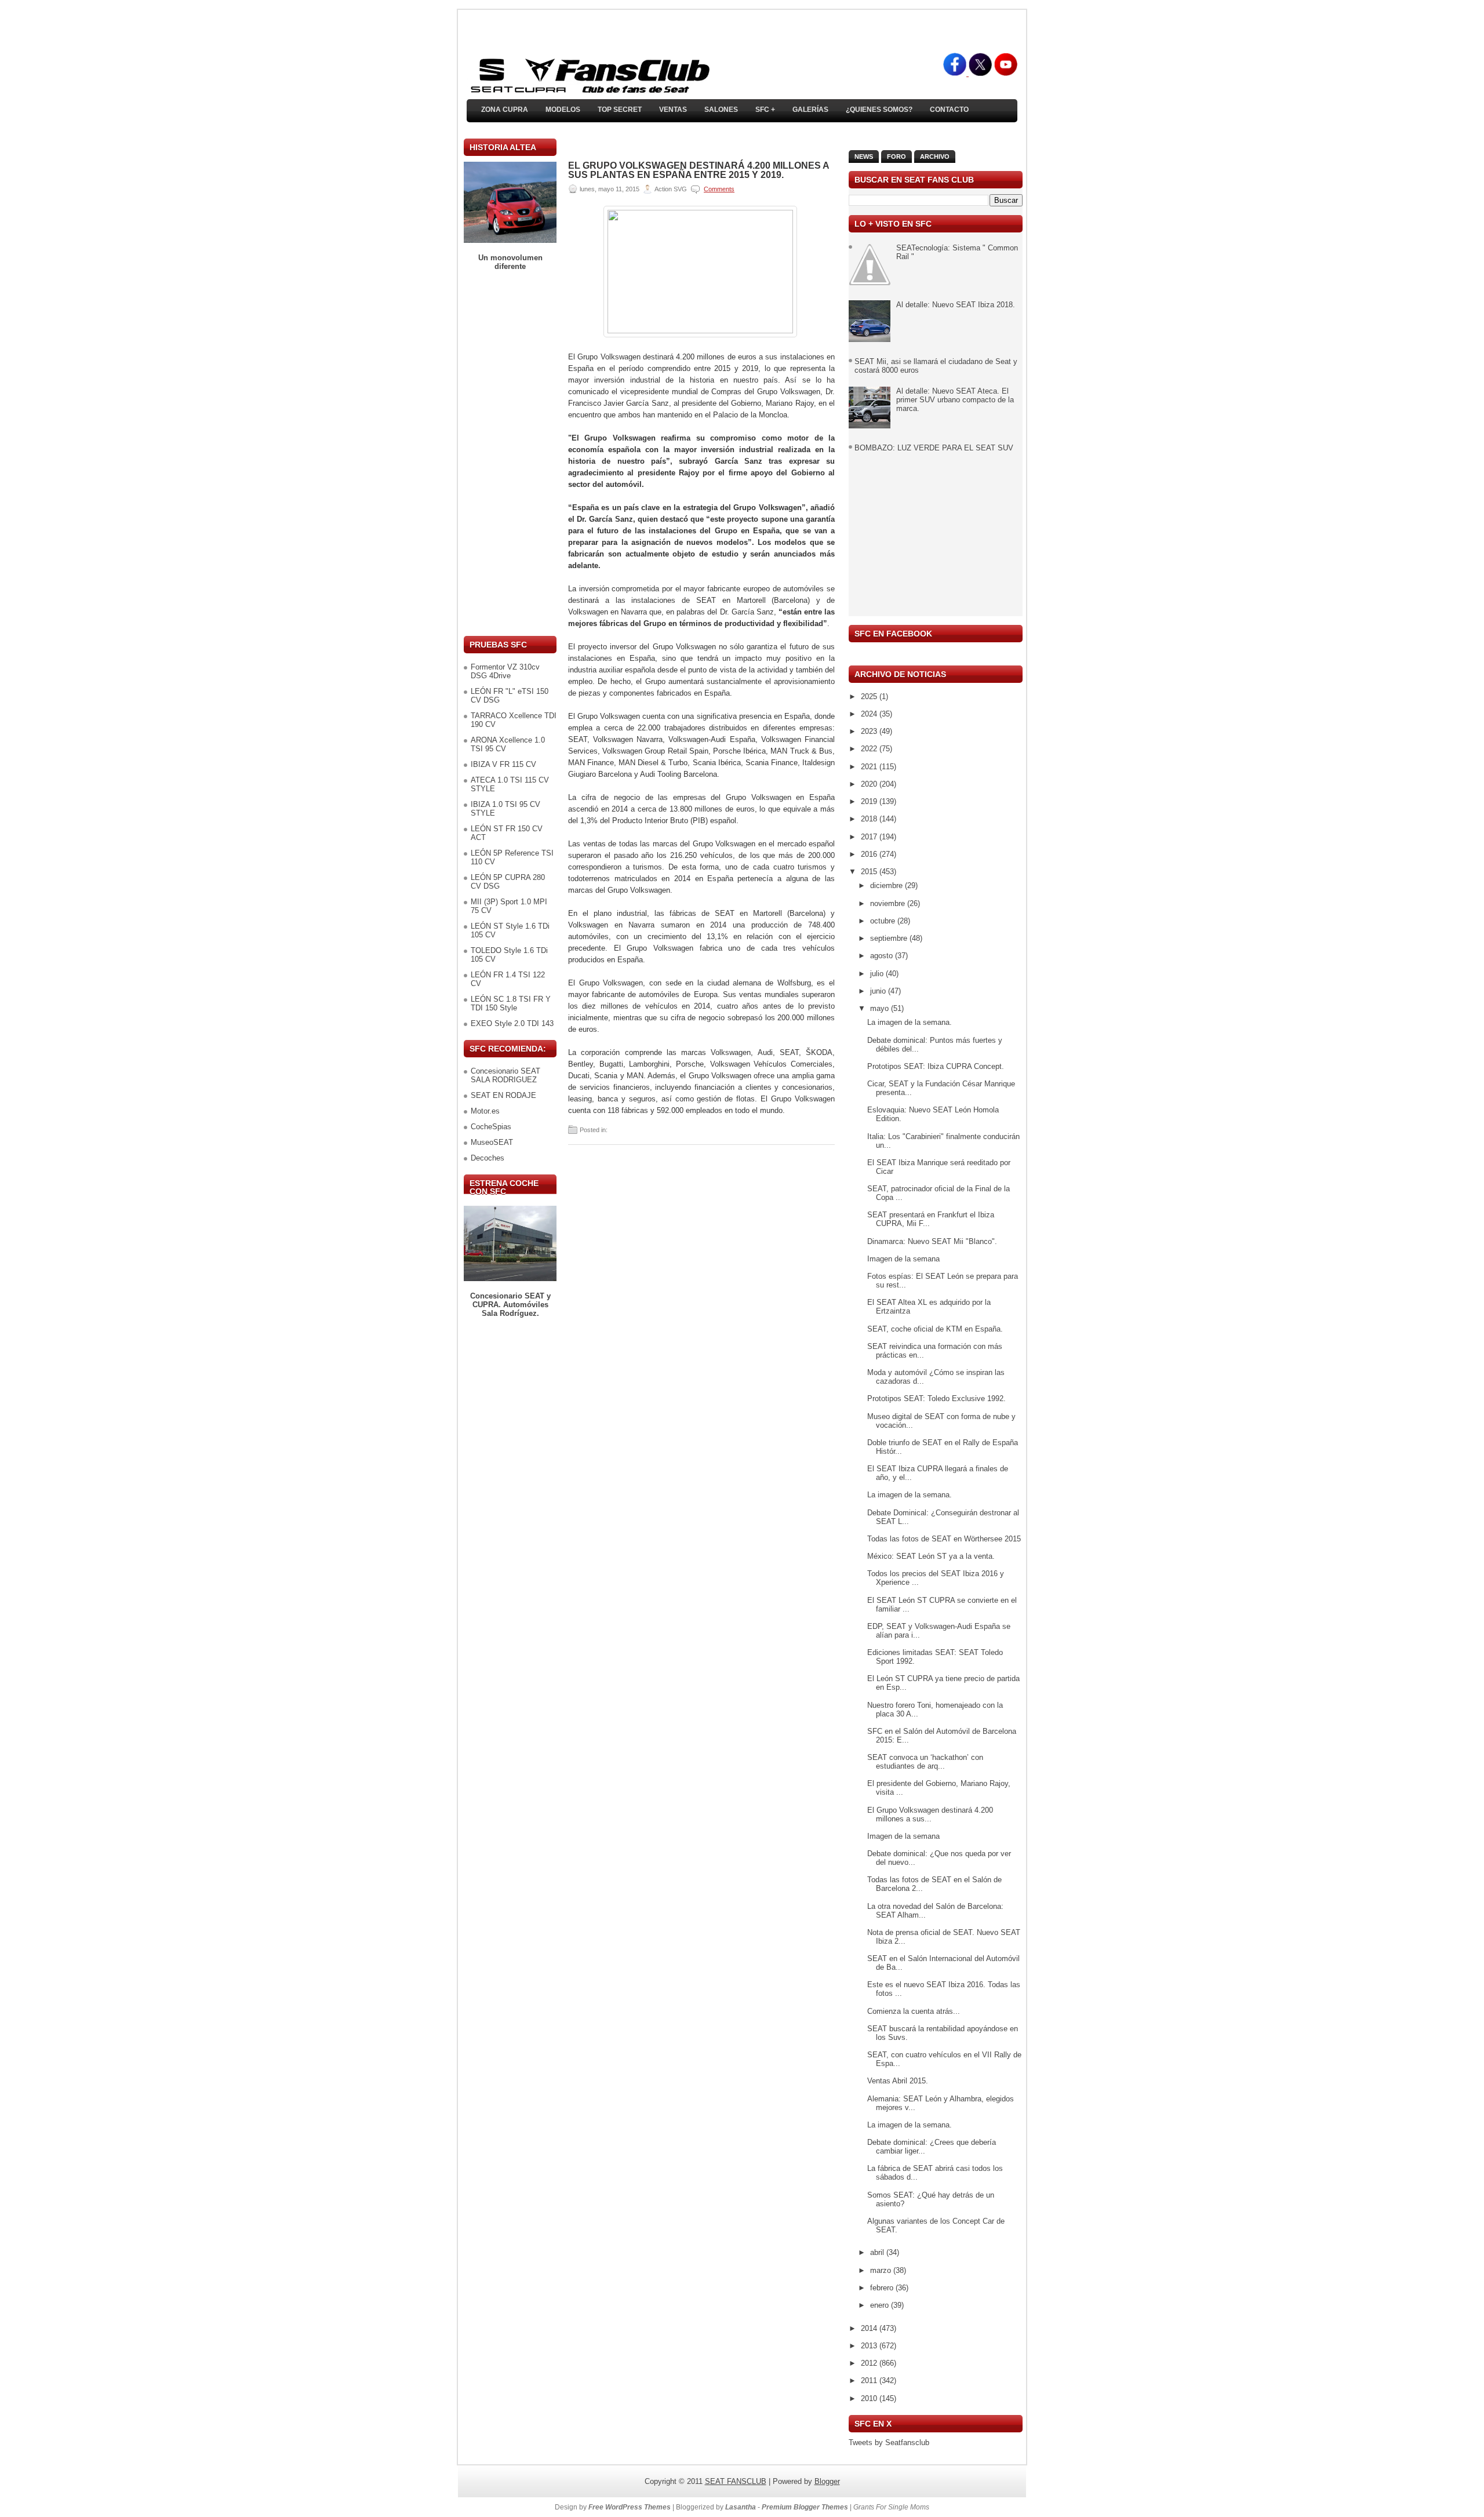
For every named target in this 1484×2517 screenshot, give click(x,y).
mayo (881, 1008)
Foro (896, 157)
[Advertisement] (510, 453)
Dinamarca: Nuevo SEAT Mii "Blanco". (932, 1241)
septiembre (890, 938)
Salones (721, 110)
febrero (883, 2288)
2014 (870, 2328)
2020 (870, 784)
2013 (870, 2346)
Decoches (488, 1158)
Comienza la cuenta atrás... (914, 2011)
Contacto (949, 110)
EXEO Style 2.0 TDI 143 (512, 1023)
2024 (870, 714)
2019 (870, 801)
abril (878, 2252)
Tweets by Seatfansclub (889, 2443)
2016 (870, 854)
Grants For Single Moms (891, 2507)
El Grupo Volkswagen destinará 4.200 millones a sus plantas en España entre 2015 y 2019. (699, 170)
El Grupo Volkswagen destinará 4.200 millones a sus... (930, 1814)
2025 (870, 696)
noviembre (889, 903)
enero (881, 2305)
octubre (884, 921)
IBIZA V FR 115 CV (503, 764)
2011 (870, 2380)
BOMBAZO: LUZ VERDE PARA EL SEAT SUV (934, 448)
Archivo (935, 157)
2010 (870, 2398)
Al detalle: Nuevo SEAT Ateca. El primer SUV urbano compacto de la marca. (955, 400)
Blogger (827, 2481)
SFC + (765, 110)
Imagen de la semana (903, 1259)
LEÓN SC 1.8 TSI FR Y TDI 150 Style (511, 1003)
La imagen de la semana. (910, 1022)
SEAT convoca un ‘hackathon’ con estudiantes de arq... (925, 1762)
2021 (870, 767)
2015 (870, 872)
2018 (870, 819)
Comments (719, 189)
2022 (870, 749)
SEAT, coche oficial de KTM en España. (935, 1329)
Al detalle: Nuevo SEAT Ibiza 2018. (956, 305)
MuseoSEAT (492, 1142)
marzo (882, 2270)
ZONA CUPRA (505, 110)
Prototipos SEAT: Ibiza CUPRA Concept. (936, 1066)
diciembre (888, 885)
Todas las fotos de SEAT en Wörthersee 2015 (944, 1539)
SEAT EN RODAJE (503, 1095)
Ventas (673, 110)
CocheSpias (491, 1127)
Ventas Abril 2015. (898, 2081)
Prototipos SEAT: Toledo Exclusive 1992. (936, 1398)
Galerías (810, 110)
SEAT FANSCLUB (736, 2481)
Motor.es (485, 1111)
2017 (870, 837)
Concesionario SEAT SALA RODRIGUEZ (505, 1075)
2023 (870, 731)
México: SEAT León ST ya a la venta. (931, 1556)
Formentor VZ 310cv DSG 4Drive (505, 671)
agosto (883, 956)
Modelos (563, 110)
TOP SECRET (620, 110)
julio (878, 974)
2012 (870, 2363)
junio (879, 991)
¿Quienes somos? (879, 110)
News (864, 157)
